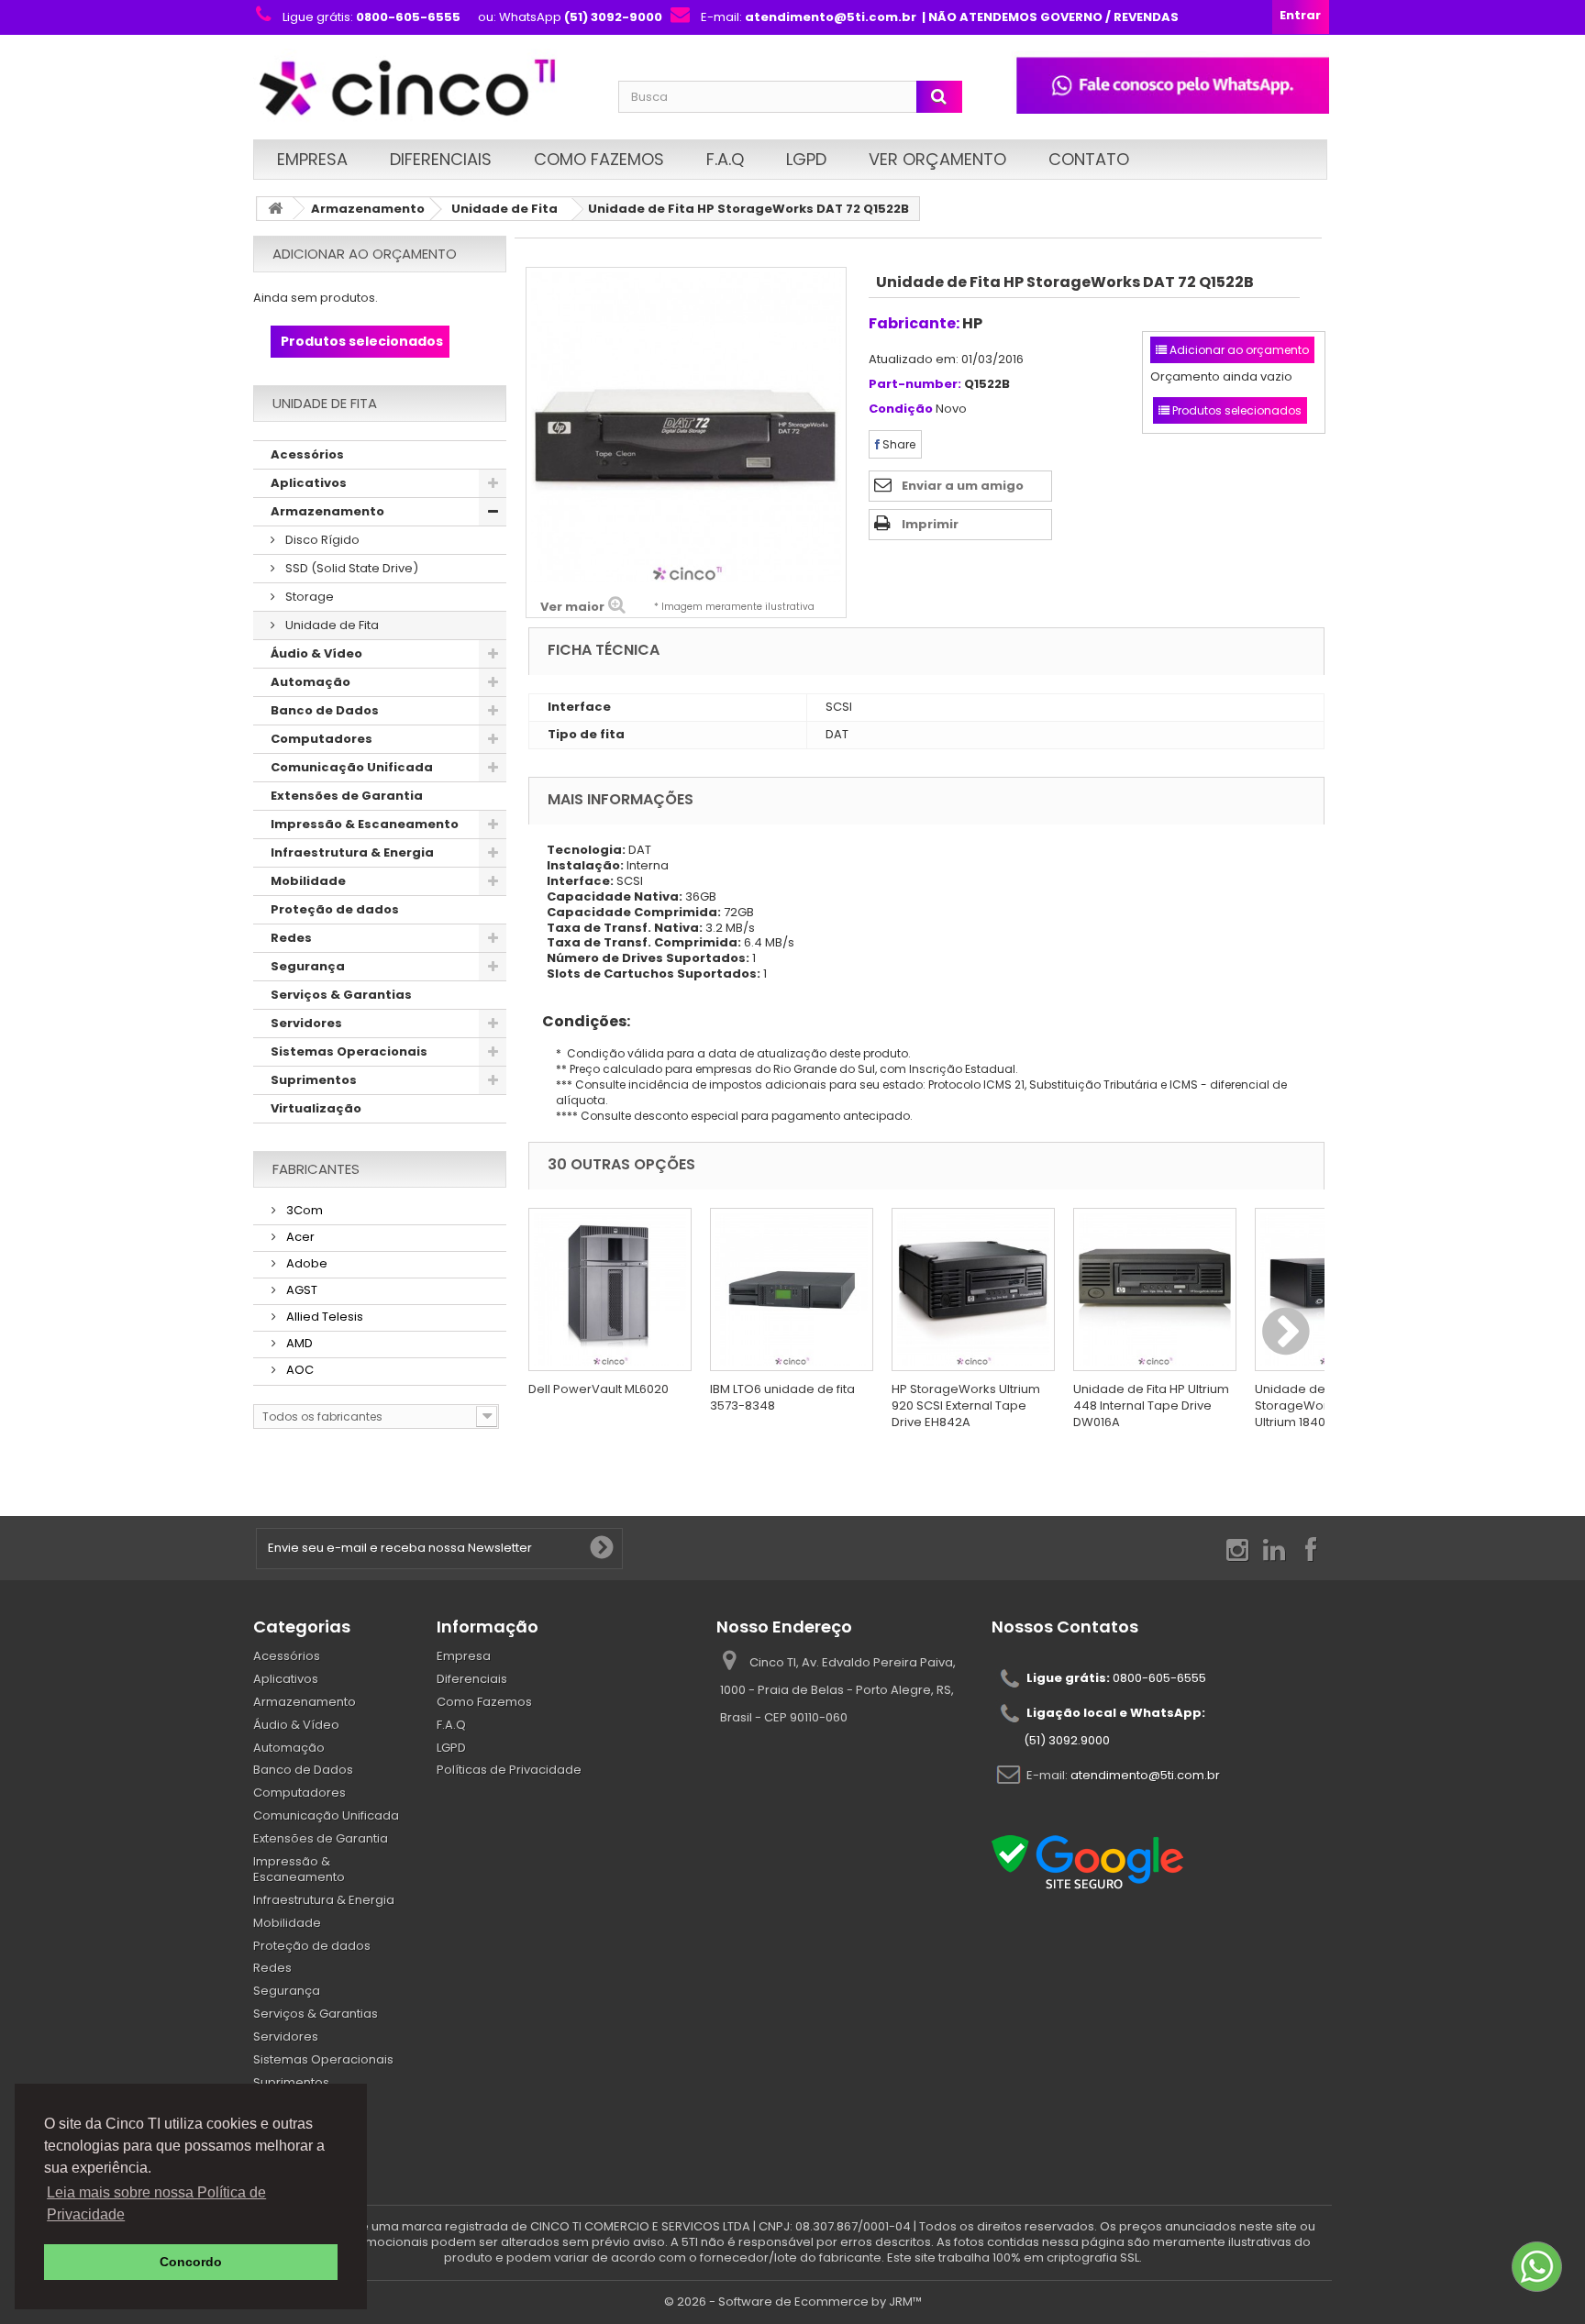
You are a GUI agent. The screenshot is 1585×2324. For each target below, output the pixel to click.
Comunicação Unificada (352, 767)
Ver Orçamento (937, 159)
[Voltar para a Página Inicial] (275, 209)
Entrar (1300, 15)
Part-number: (915, 385)
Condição (901, 409)
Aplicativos (309, 483)
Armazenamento (368, 209)
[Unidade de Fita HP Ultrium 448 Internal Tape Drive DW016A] (1155, 1289)
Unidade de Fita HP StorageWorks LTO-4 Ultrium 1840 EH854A (1317, 1405)
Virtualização (316, 1108)
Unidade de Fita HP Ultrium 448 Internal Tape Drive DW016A (1151, 1405)
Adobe (305, 1263)
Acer (299, 1237)
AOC (299, 1370)
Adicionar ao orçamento (365, 254)
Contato (1089, 159)
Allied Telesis (323, 1317)
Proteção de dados (335, 909)
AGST (300, 1290)
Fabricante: (914, 323)
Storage (308, 597)
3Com (303, 1210)
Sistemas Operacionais (349, 1051)
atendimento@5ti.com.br (1145, 1774)
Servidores (306, 1023)
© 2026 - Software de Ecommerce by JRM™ (793, 2302)
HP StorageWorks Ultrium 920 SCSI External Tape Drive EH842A (966, 1405)
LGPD (806, 159)
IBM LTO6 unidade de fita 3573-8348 (782, 1397)
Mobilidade (308, 881)
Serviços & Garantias (341, 995)
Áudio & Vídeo (316, 653)
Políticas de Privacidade (509, 1770)
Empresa (312, 159)
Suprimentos (314, 1080)
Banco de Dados (325, 710)
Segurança (308, 966)
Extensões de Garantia (347, 796)
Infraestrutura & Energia (352, 852)
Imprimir (930, 524)
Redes (291, 938)
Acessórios (307, 454)
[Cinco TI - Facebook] (1311, 1549)
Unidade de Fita (504, 209)
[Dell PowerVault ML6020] (610, 1289)
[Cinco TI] (425, 89)
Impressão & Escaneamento (365, 824)
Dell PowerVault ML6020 (599, 1389)
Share (898, 444)
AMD (298, 1343)
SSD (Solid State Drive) (350, 568)
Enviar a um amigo (963, 486)
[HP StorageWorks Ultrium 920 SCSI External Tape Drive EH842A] (973, 1289)
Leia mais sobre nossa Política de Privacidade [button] (156, 2203)
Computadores (321, 739)
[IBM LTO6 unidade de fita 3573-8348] (792, 1289)
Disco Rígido (321, 540)
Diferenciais (441, 159)
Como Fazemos (599, 159)
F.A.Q (725, 159)
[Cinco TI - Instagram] (1237, 1549)
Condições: (579, 1021)
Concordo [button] (191, 2262)
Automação (310, 682)
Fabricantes (316, 1169)
